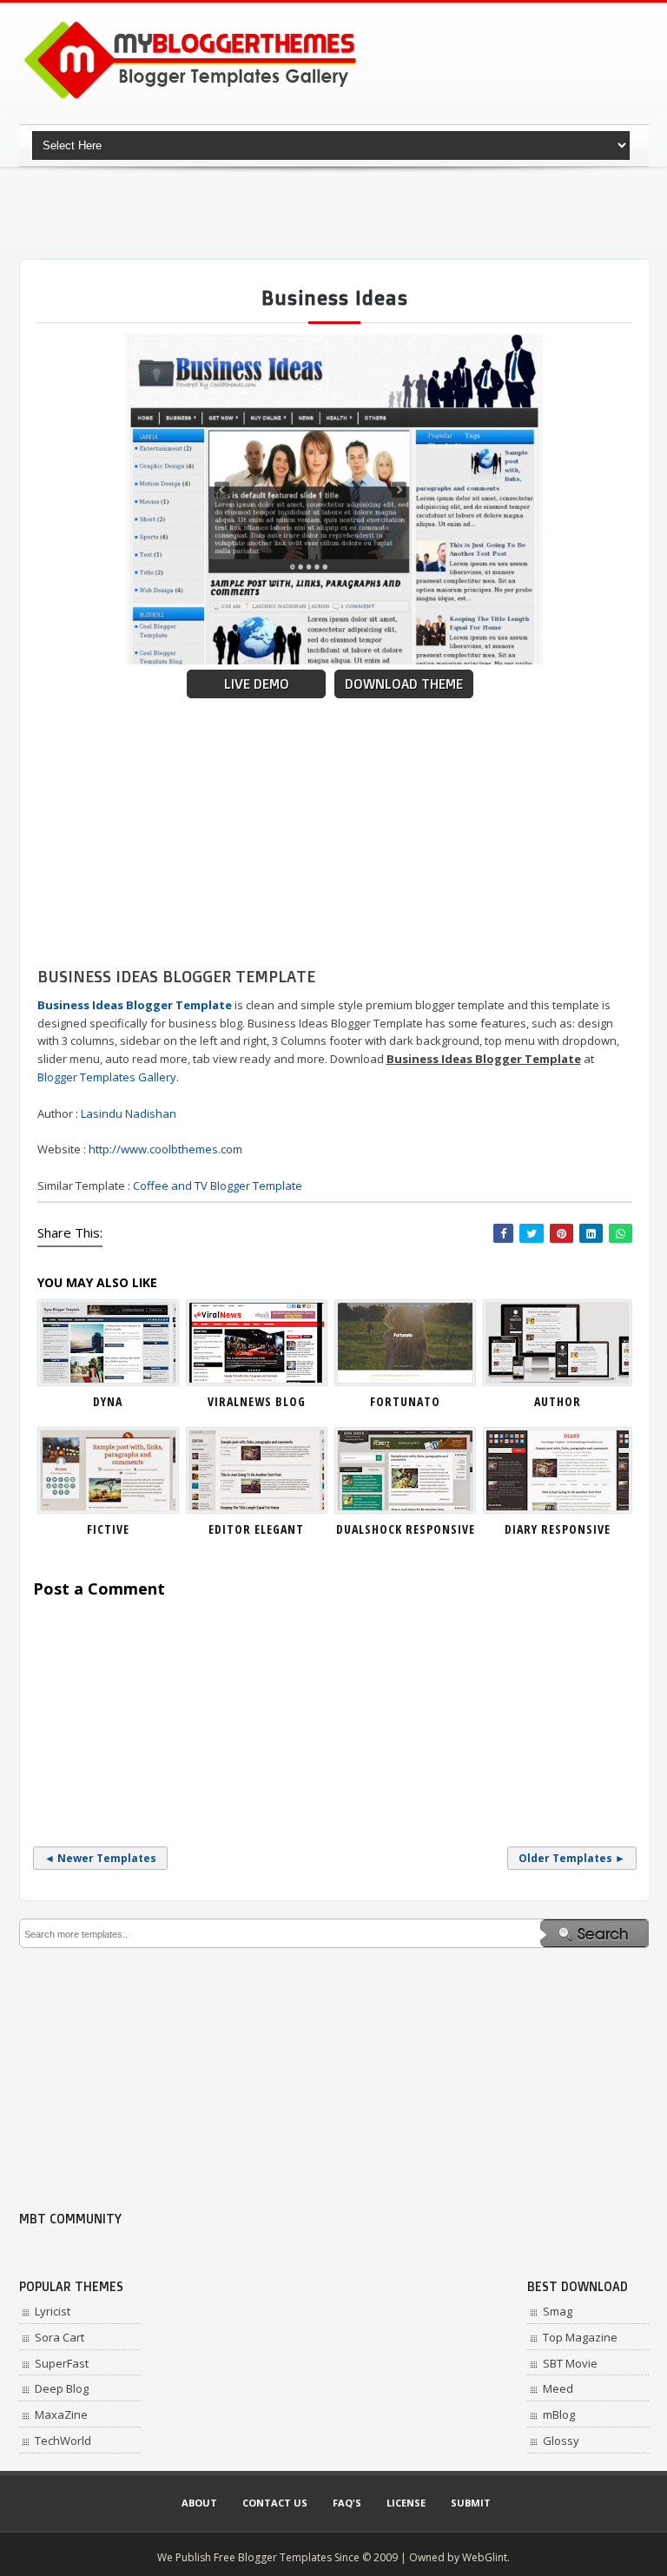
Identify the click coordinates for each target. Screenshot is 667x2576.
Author (558, 1401)
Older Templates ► (572, 1858)
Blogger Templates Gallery (107, 1077)
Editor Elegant (256, 1529)
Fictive (108, 1529)
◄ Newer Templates (100, 1858)
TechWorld (63, 2441)
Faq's (347, 2503)
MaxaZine (61, 2414)
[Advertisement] (335, 213)
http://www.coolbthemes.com (165, 1149)
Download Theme (404, 684)
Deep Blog (62, 2388)
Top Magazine (580, 2337)
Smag (558, 2311)
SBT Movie (570, 2363)
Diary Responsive (558, 1529)
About (199, 2503)
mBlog (559, 2414)
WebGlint (485, 2557)
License (406, 2503)
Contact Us (275, 2503)
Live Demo (257, 684)
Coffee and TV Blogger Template (218, 1186)
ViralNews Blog (257, 1401)
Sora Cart (59, 2337)
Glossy (561, 2441)
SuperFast (62, 2363)
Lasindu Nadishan (129, 1113)
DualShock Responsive (406, 1529)
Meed (558, 2388)
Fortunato (405, 1401)
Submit (471, 2503)
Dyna (108, 1401)
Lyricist (53, 2311)
